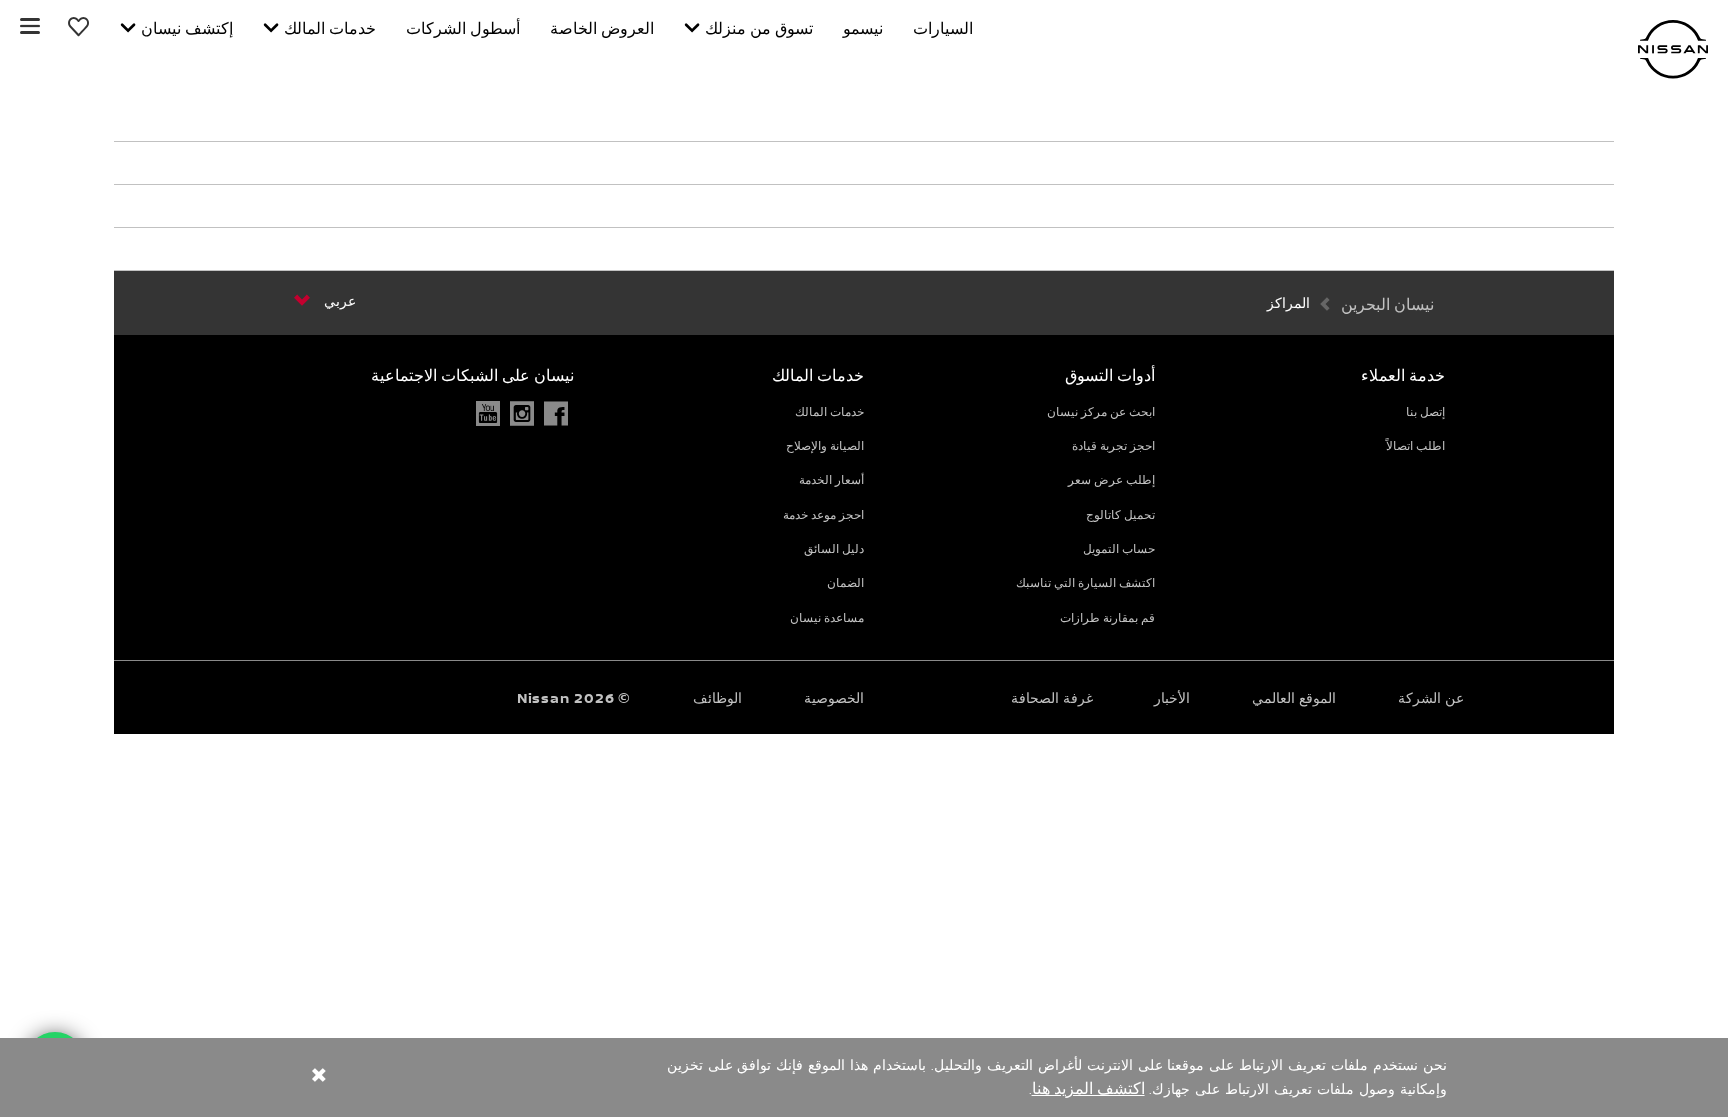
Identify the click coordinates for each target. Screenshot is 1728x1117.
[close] (319, 1077)
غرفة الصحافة (1052, 698)
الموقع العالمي (1294, 698)
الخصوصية (834, 698)
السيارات (943, 28)
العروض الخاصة (602, 28)
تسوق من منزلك (759, 28)
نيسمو (863, 28)
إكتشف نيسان (187, 28)
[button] (30, 26)
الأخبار (1172, 698)
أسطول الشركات (463, 28)
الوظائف (717, 698)
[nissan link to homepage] (1673, 49)
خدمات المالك (330, 28)
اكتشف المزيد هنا (1088, 1088)
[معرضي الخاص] (80, 26)
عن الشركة (1431, 698)
